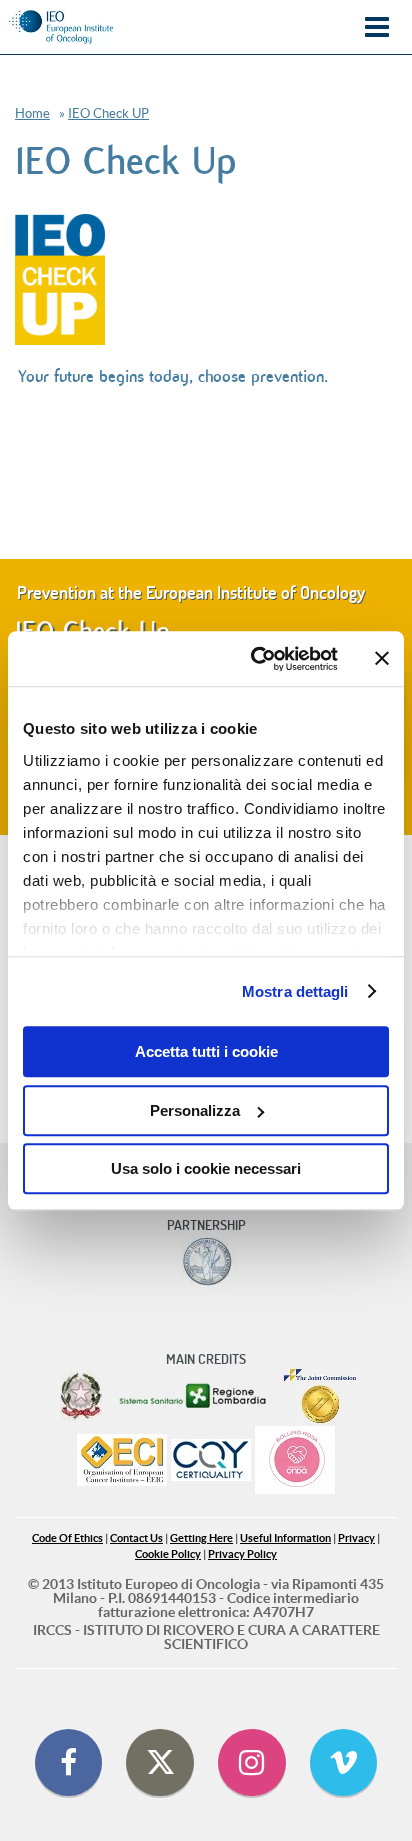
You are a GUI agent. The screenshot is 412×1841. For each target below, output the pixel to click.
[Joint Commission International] (320, 1396)
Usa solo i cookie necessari (206, 1168)
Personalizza (195, 1110)
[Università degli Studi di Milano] (206, 1262)
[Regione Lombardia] (194, 1396)
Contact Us (136, 1538)
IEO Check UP (108, 113)
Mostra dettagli (295, 991)
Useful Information (285, 1538)
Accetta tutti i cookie (206, 1051)
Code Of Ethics (67, 1538)
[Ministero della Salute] (81, 1396)
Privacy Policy (242, 1554)
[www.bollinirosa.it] (295, 1461)
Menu (377, 27)
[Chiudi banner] (382, 659)
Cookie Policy (168, 1554)
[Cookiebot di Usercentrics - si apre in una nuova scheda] (255, 659)
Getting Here (201, 1538)
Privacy (356, 1538)
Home (32, 113)
